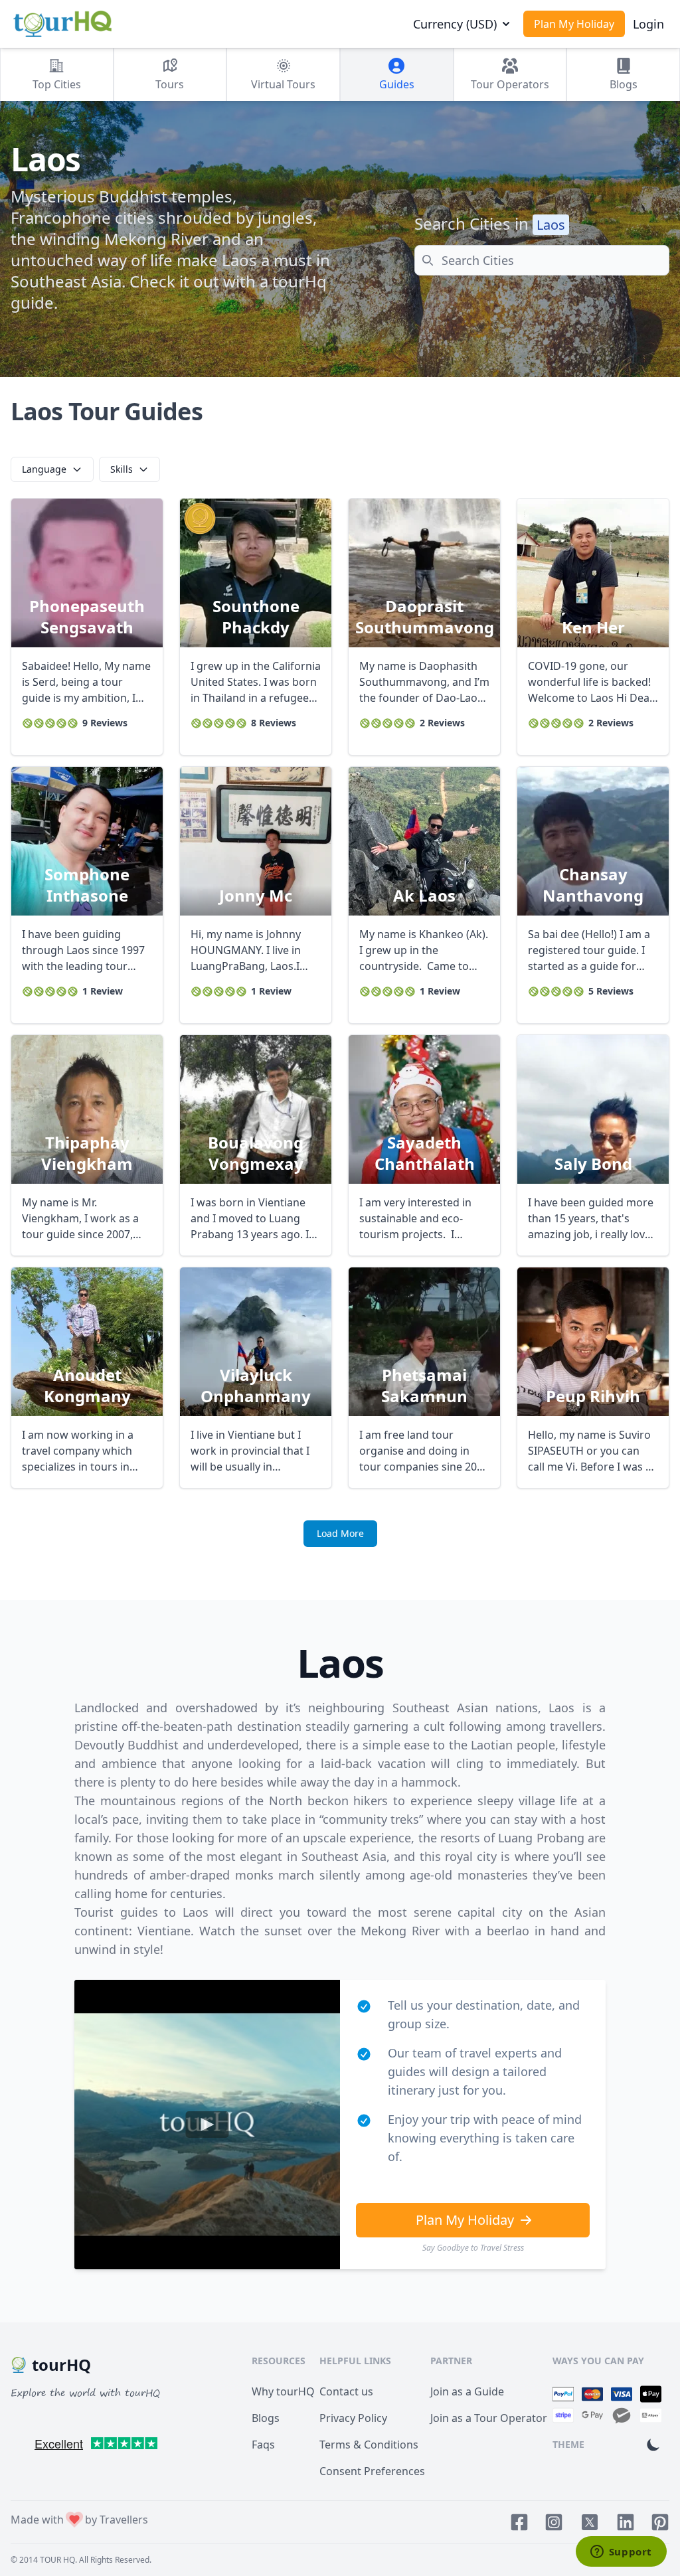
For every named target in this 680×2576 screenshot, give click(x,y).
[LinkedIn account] (626, 2522)
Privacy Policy (353, 2418)
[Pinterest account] (660, 2522)
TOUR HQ (57, 2560)
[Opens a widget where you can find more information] (621, 2553)
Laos (551, 225)
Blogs (266, 2418)
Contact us (346, 2391)
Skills (122, 469)
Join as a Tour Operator (489, 2418)
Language (44, 469)
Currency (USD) (455, 24)
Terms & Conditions (369, 2445)
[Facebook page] (519, 2522)
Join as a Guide (467, 2391)
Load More (340, 1533)
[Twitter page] (590, 2522)
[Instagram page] (554, 2522)
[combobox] (542, 260)
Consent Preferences (372, 2471)
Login (648, 24)
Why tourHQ (283, 2391)
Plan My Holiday (574, 24)
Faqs (263, 2445)
